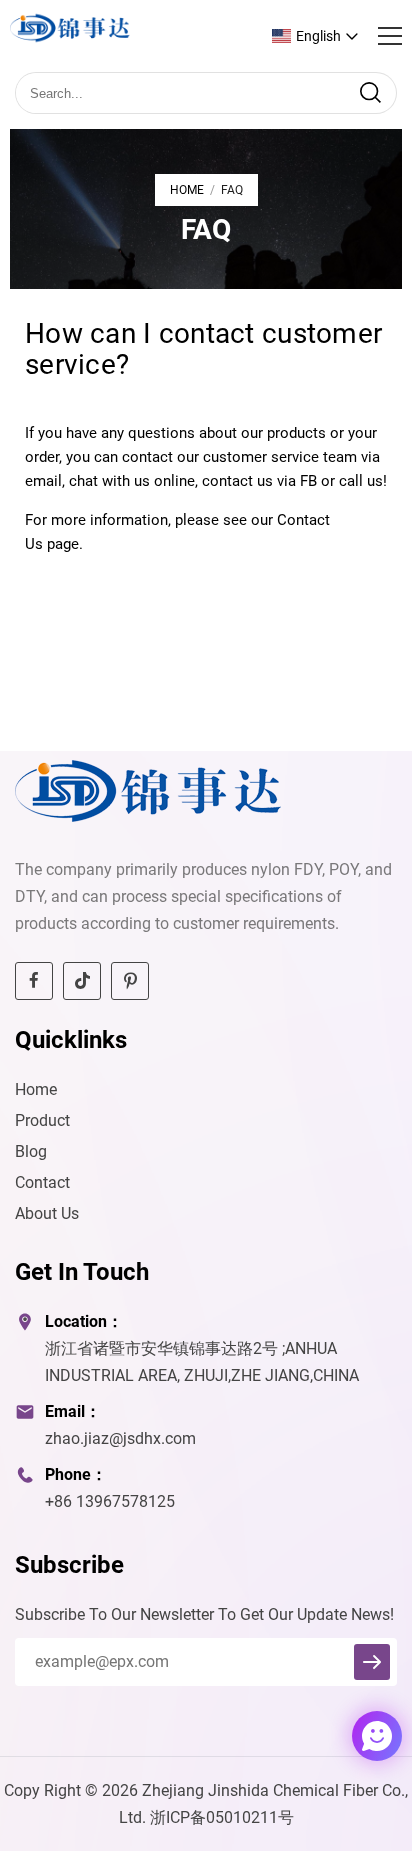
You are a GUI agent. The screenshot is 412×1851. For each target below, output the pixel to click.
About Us (47, 1213)
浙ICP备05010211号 (222, 1817)
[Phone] (335, 1738)
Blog (31, 1151)
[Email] (329, 1738)
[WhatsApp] (324, 1738)
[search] (370, 93)
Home (187, 190)
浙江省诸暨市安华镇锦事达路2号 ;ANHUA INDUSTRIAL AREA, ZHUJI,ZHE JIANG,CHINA (202, 1362)
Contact (42, 1182)
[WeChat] (341, 1738)
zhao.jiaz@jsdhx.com (120, 1438)
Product (42, 1120)
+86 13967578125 (110, 1501)
